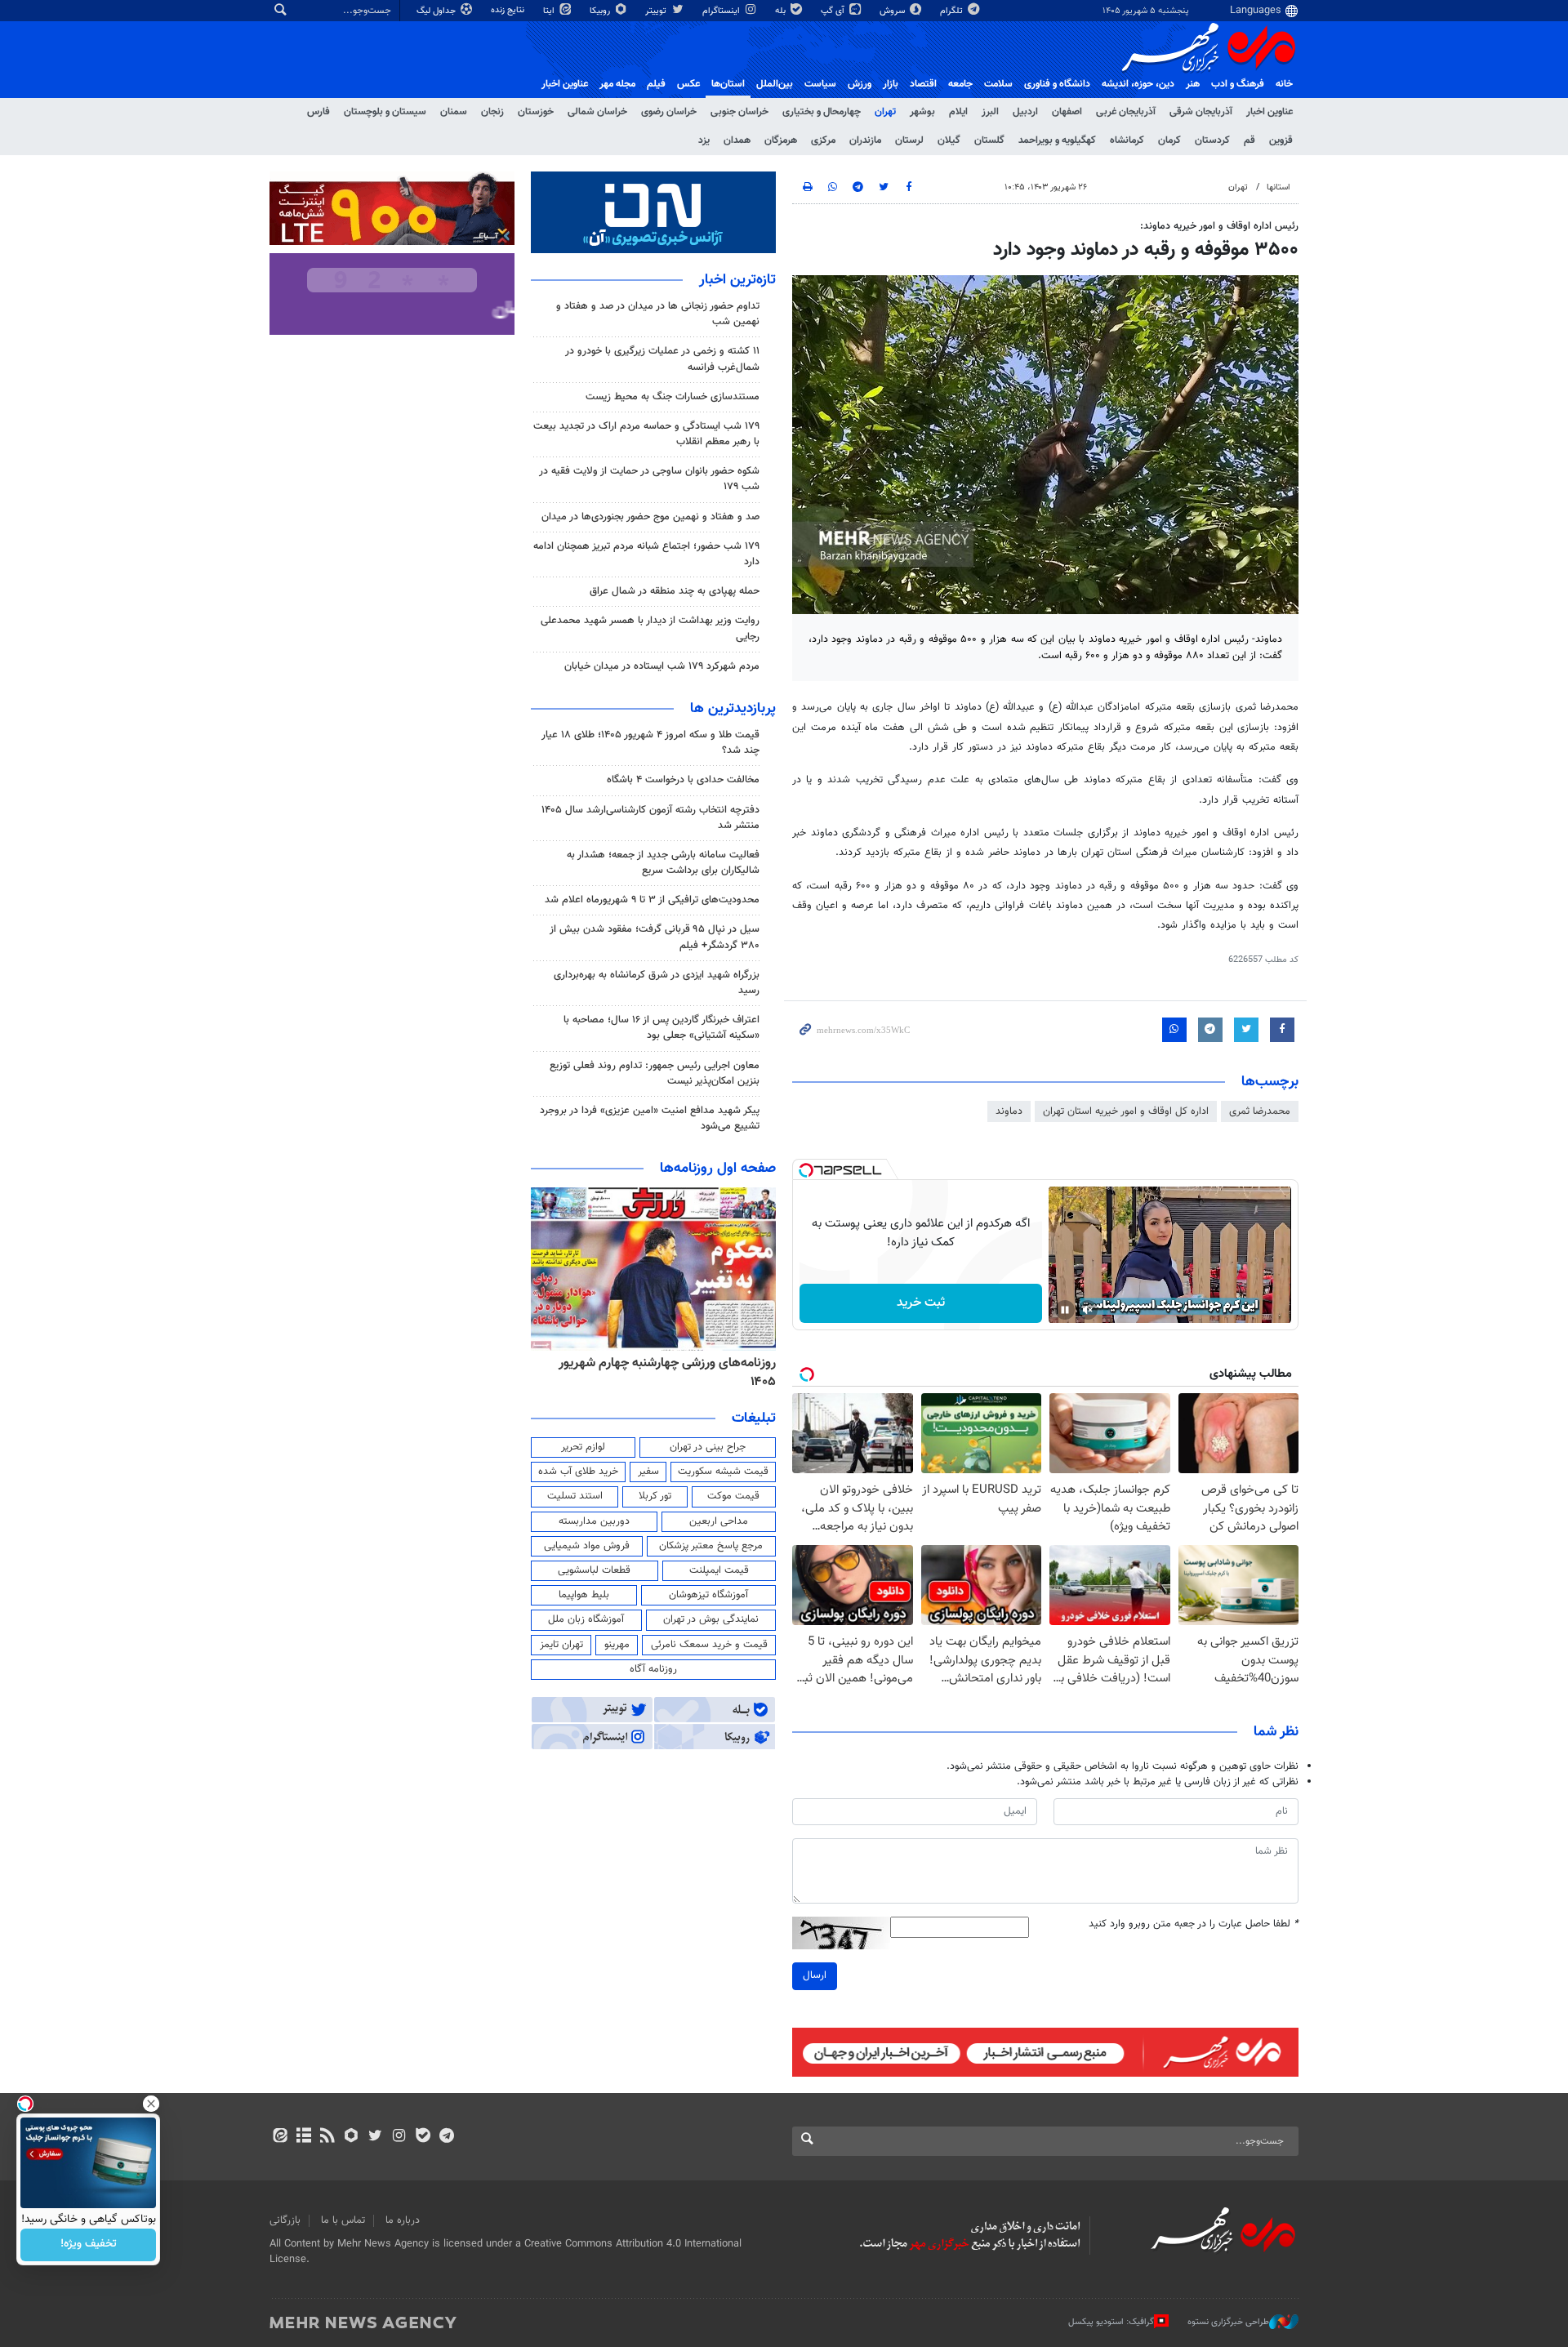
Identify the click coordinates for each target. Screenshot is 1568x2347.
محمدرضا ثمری (1260, 1111)
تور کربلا (655, 1496)
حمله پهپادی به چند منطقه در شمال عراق (675, 591)
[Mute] (1088, 1310)
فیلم (656, 84)
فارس (318, 112)
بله (782, 11)
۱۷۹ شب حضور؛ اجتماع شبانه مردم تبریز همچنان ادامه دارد (646, 554)
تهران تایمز (561, 1645)
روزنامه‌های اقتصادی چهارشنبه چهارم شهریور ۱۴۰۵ (656, 1372)
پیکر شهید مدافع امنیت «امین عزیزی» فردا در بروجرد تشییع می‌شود (650, 1118)
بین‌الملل (775, 84)
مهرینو (617, 1645)
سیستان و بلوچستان (385, 112)
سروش (893, 11)
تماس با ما (343, 2220)
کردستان (1212, 140)
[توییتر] (375, 2137)
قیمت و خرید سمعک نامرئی (709, 1645)
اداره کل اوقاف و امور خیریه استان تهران (1126, 1111)
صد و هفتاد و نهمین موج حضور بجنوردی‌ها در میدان (650, 517)
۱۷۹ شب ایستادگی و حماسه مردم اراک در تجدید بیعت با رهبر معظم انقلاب (646, 434)
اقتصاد (923, 84)
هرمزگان (781, 140)
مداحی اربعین (719, 1521)
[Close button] (151, 2104)
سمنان (454, 112)
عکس (688, 84)
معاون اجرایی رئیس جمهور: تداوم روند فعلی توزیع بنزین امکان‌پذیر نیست (655, 1073)
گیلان (949, 140)
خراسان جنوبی (739, 112)
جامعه (960, 84)
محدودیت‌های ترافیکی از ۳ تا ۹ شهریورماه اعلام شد (652, 900)
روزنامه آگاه (653, 1669)
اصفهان (1067, 112)
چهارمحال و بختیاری (822, 112)
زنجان (492, 112)
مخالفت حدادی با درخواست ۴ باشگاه (683, 780)
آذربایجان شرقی (1201, 112)
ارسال (815, 1975)
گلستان (989, 140)
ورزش (860, 84)
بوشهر (922, 112)
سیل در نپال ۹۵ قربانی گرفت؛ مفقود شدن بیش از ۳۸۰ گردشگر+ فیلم (655, 937)
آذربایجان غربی (1126, 112)
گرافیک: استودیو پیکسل (1111, 2322)
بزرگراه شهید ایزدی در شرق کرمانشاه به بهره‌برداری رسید (657, 983)
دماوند (1009, 1111)
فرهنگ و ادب (1238, 84)
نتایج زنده (509, 10)
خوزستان (536, 112)
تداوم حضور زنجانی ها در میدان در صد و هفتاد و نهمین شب (658, 314)
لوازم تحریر (583, 1447)
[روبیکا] (352, 2137)
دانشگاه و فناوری (1057, 84)
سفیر (648, 1472)
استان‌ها (728, 84)
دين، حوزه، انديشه (1138, 84)
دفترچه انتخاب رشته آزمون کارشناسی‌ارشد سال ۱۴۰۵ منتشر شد (650, 818)
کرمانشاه (1127, 140)
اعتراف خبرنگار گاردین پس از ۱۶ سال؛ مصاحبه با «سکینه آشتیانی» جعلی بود (661, 1028)
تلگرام (953, 11)
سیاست (820, 84)
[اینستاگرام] (399, 2137)
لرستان (909, 140)
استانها (1278, 187)
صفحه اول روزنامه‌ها (718, 1169)
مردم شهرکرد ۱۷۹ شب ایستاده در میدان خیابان (662, 666)
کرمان (1169, 140)
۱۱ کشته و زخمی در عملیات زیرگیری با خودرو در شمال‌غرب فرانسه (662, 359)
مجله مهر (617, 84)
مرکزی (823, 140)
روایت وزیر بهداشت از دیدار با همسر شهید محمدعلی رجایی (650, 628)
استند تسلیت (575, 1496)
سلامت (998, 84)
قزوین (1281, 140)
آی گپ (834, 11)
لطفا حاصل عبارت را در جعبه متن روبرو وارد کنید (1194, 1924)
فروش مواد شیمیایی (587, 1546)
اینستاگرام (722, 11)
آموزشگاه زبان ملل (586, 1619)
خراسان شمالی (597, 112)
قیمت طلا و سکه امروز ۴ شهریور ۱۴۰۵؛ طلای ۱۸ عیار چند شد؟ (650, 743)
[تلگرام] (446, 2137)
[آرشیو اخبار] (303, 2137)
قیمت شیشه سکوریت (723, 1472)
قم (1249, 140)
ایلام (958, 112)
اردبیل (1025, 112)
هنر (1193, 84)
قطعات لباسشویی (594, 1570)
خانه (1284, 84)
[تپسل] (806, 1170)
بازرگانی (285, 2220)
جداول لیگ (437, 11)
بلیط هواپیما (584, 1595)
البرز (990, 112)
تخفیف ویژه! (89, 2245)
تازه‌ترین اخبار (737, 280)
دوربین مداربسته (594, 1521)
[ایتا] (280, 2137)
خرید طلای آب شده (578, 1472)
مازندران (865, 140)
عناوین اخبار (1270, 112)
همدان (737, 140)
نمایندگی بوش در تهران (711, 1619)
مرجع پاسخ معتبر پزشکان (711, 1546)
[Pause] (1065, 1310)
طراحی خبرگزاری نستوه (1228, 2322)
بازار (891, 84)
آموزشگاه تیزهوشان (708, 1595)
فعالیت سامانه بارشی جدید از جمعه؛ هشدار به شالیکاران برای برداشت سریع (663, 863)
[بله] (423, 2137)
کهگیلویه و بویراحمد (1057, 140)
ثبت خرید (921, 1303)
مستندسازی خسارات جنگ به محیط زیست (673, 397)
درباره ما (403, 2220)
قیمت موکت (733, 1496)
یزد (704, 140)
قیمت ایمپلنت (719, 1570)
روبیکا (601, 11)
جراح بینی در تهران (708, 1447)
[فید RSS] (327, 2137)
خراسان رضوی (669, 112)
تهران (885, 112)
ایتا (550, 11)
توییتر (657, 11)
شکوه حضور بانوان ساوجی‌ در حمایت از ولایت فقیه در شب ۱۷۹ (649, 479)
